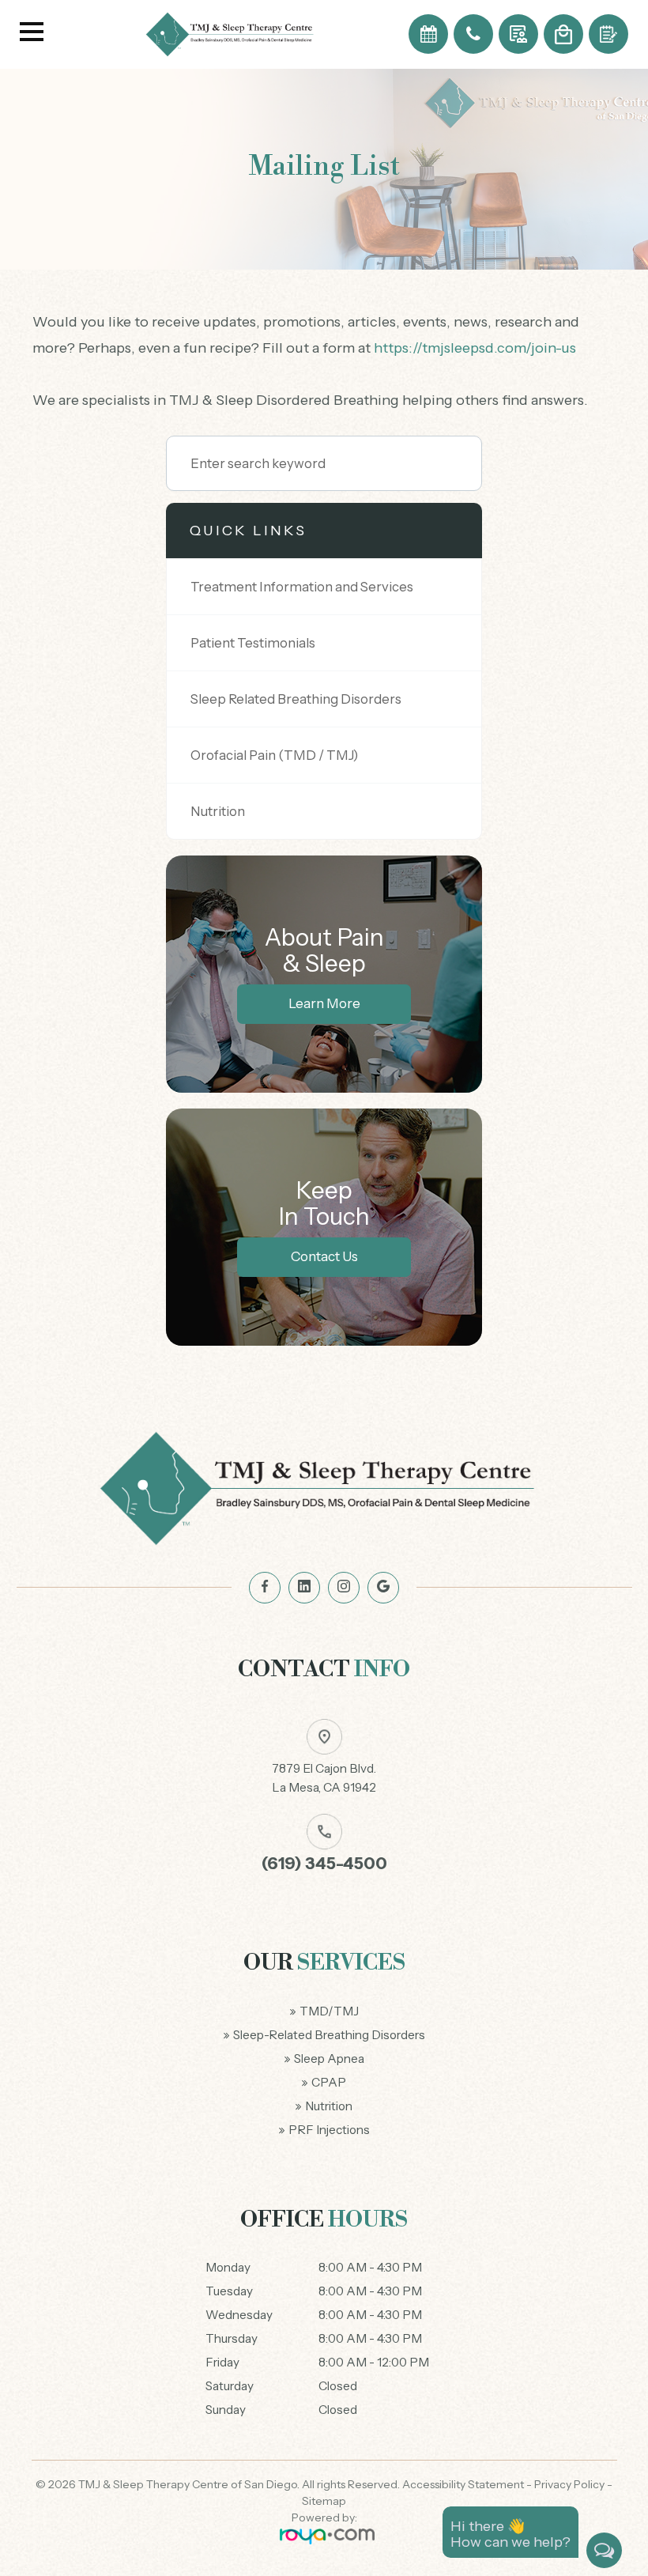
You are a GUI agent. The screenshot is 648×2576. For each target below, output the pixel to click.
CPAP (329, 2082)
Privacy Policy (569, 2484)
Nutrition (218, 811)
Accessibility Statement (463, 2484)
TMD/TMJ (329, 2011)
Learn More (324, 1003)
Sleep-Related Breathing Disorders (329, 2035)
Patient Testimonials (253, 643)
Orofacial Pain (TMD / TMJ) (274, 755)
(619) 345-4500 (324, 1863)
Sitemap (324, 2501)
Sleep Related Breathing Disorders (296, 699)
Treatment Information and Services (302, 587)
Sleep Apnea (329, 2059)
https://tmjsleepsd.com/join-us (475, 348)
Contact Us (324, 1256)
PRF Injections (329, 2130)
